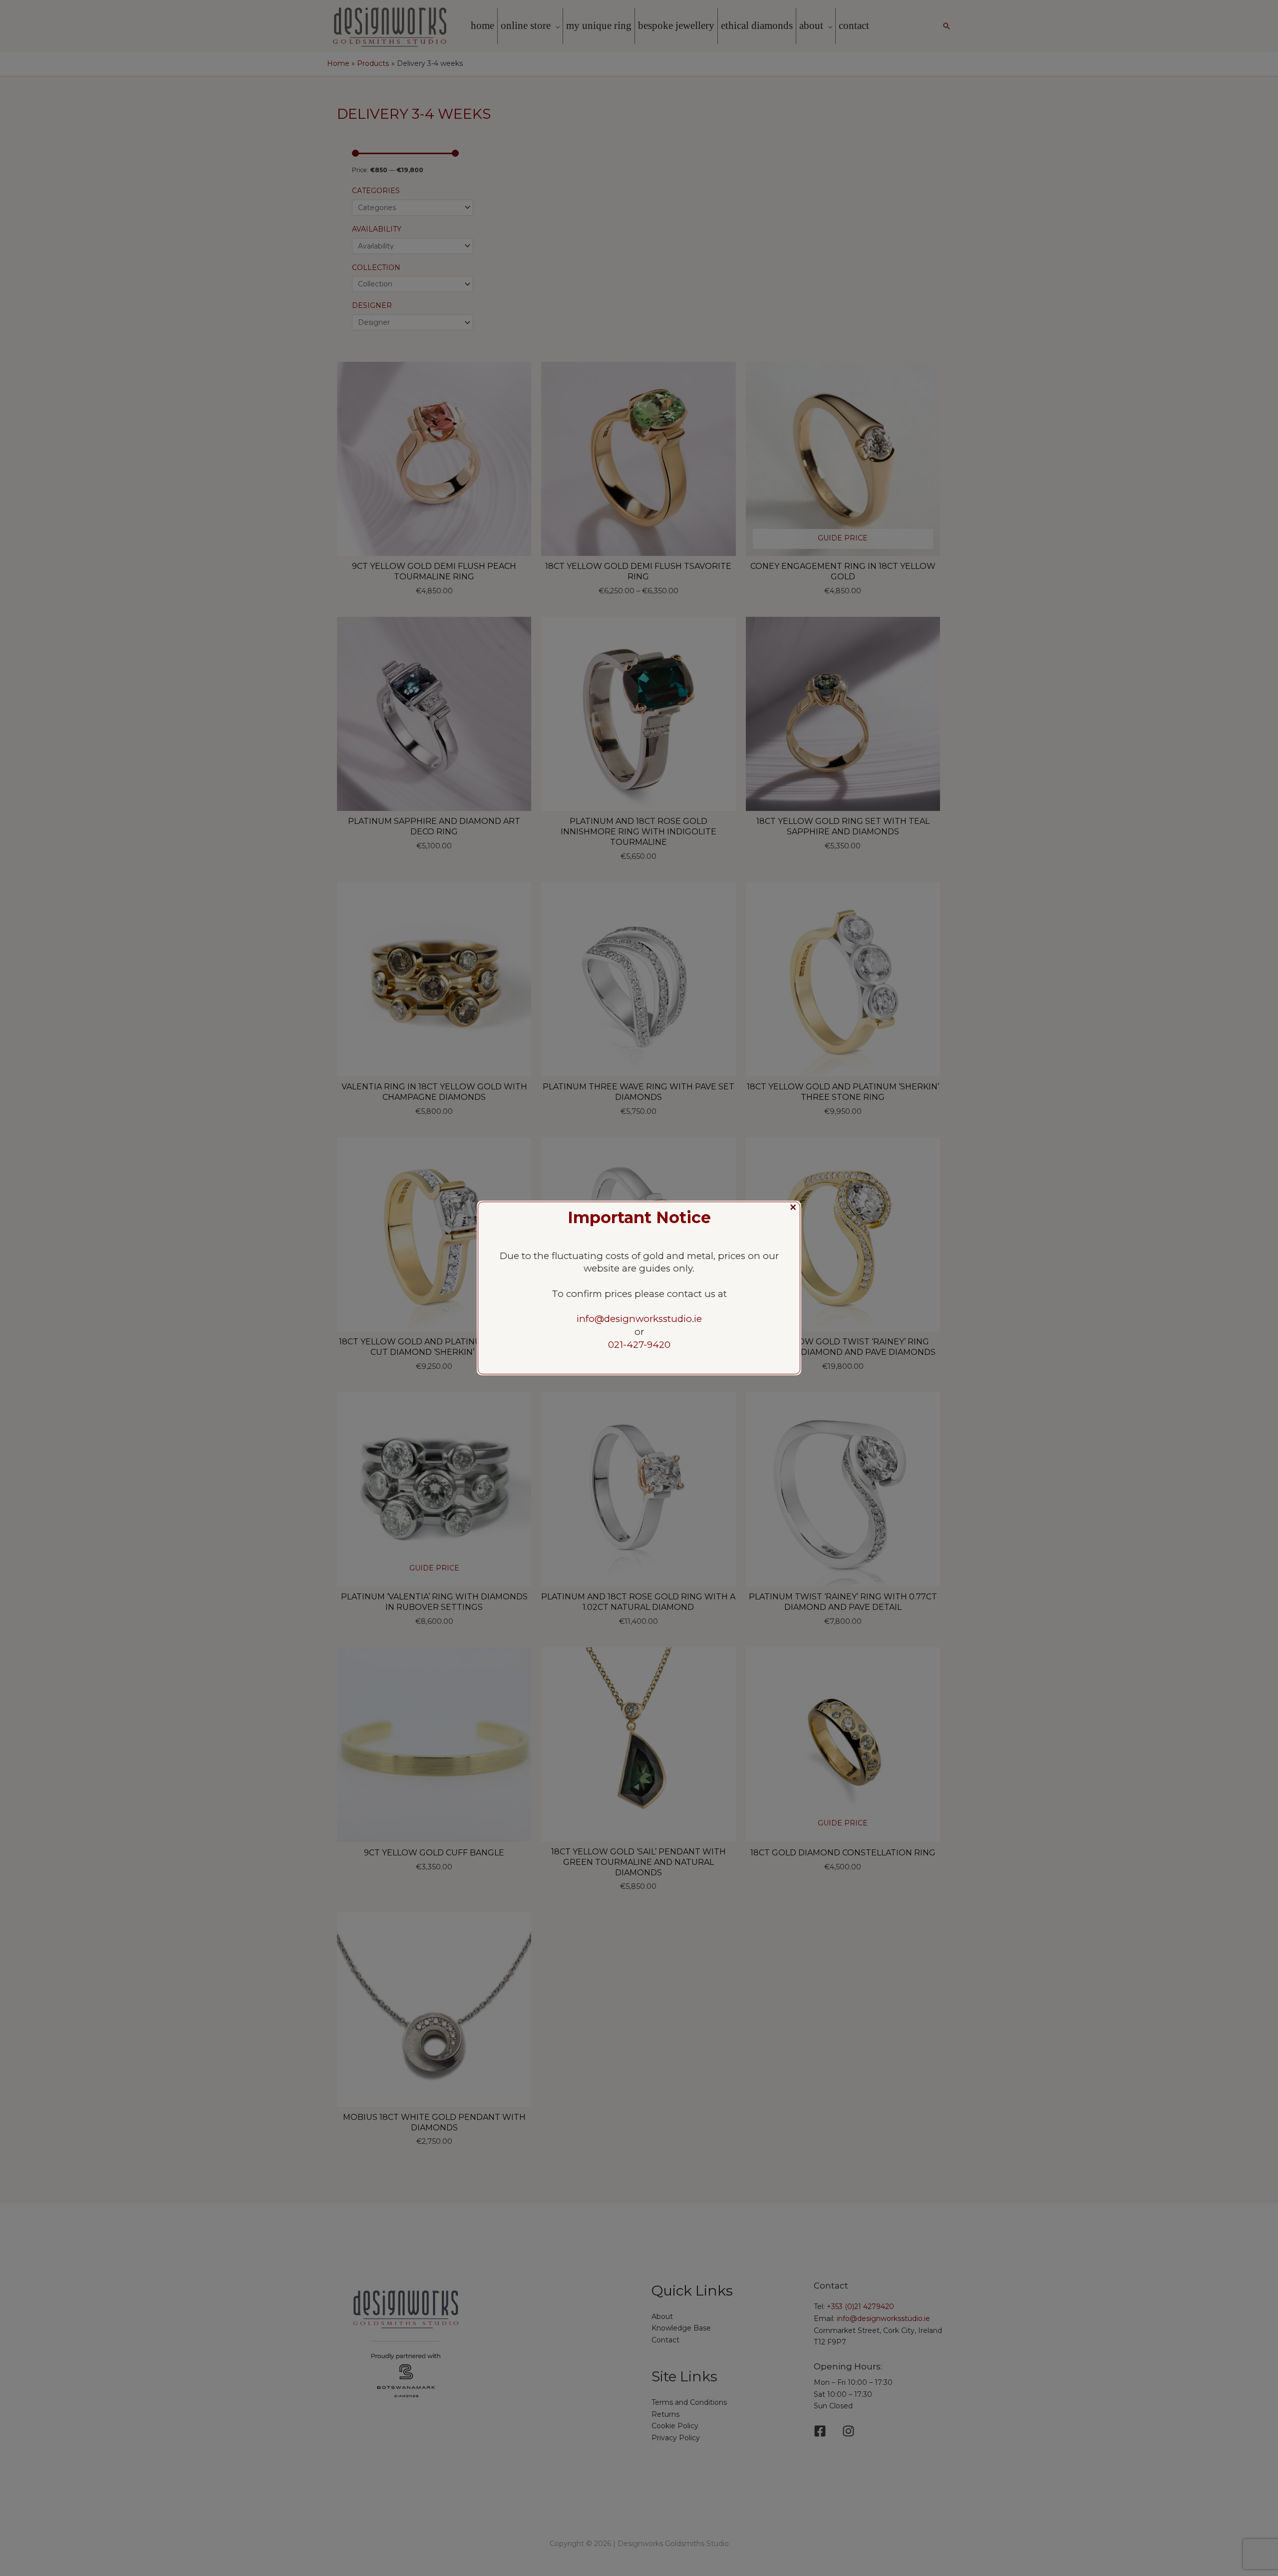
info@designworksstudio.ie (639, 1319)
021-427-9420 (639, 1345)
